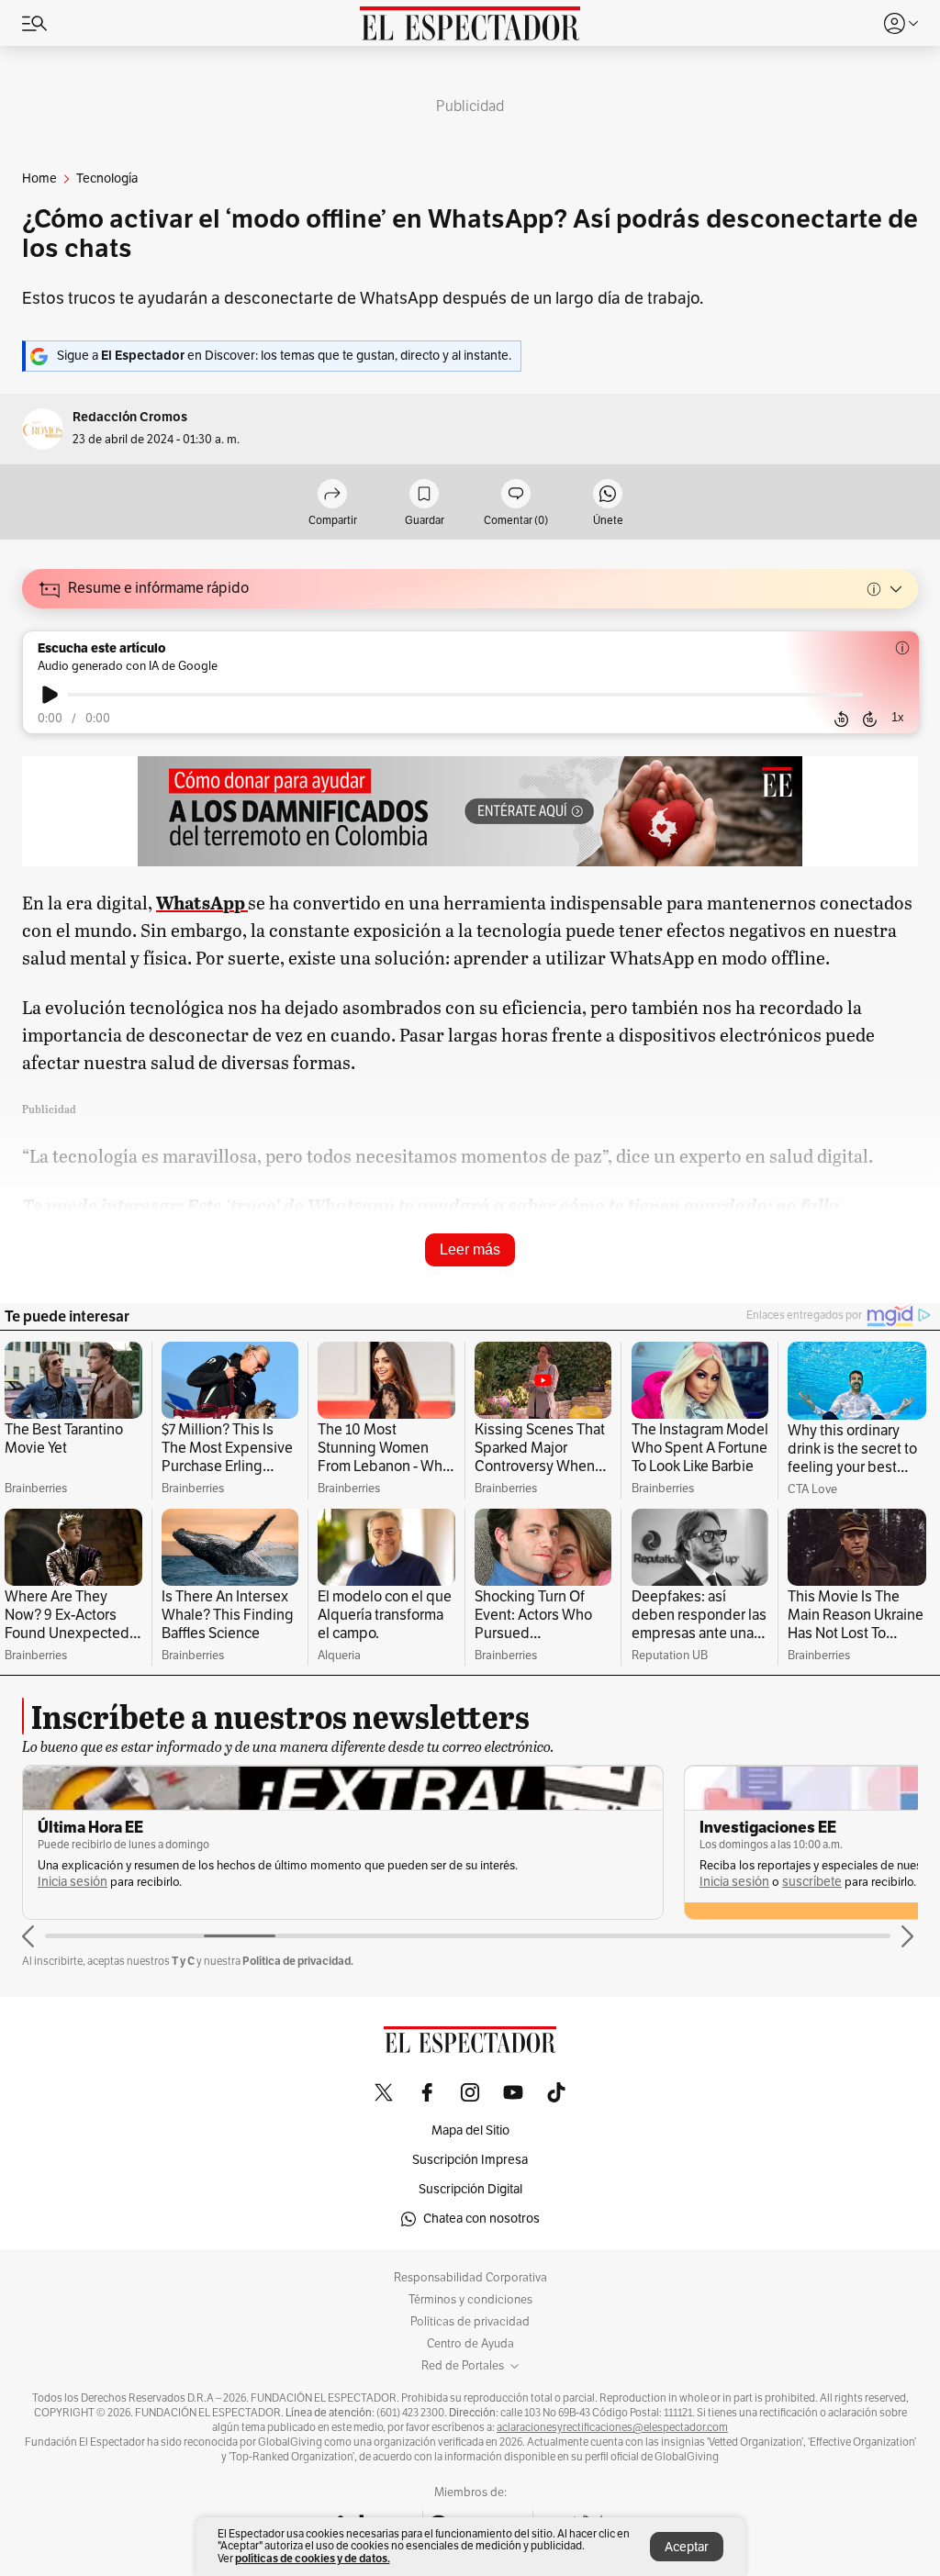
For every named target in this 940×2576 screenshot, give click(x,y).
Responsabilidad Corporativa (470, 2278)
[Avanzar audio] (870, 719)
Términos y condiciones (470, 2300)
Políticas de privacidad (470, 2322)
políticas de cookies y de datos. (313, 2558)
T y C (183, 1961)
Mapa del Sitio (470, 2130)
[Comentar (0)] (516, 495)
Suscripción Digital (470, 2189)
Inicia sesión (203, 1882)
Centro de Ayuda (470, 2344)
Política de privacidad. (298, 1961)
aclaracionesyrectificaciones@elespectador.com (612, 2427)
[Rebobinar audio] (841, 719)
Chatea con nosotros (481, 2219)
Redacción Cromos (130, 417)
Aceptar (687, 2547)
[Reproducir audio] (50, 695)
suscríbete (280, 1882)
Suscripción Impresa (470, 2160)
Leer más (470, 1249)
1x (898, 717)
